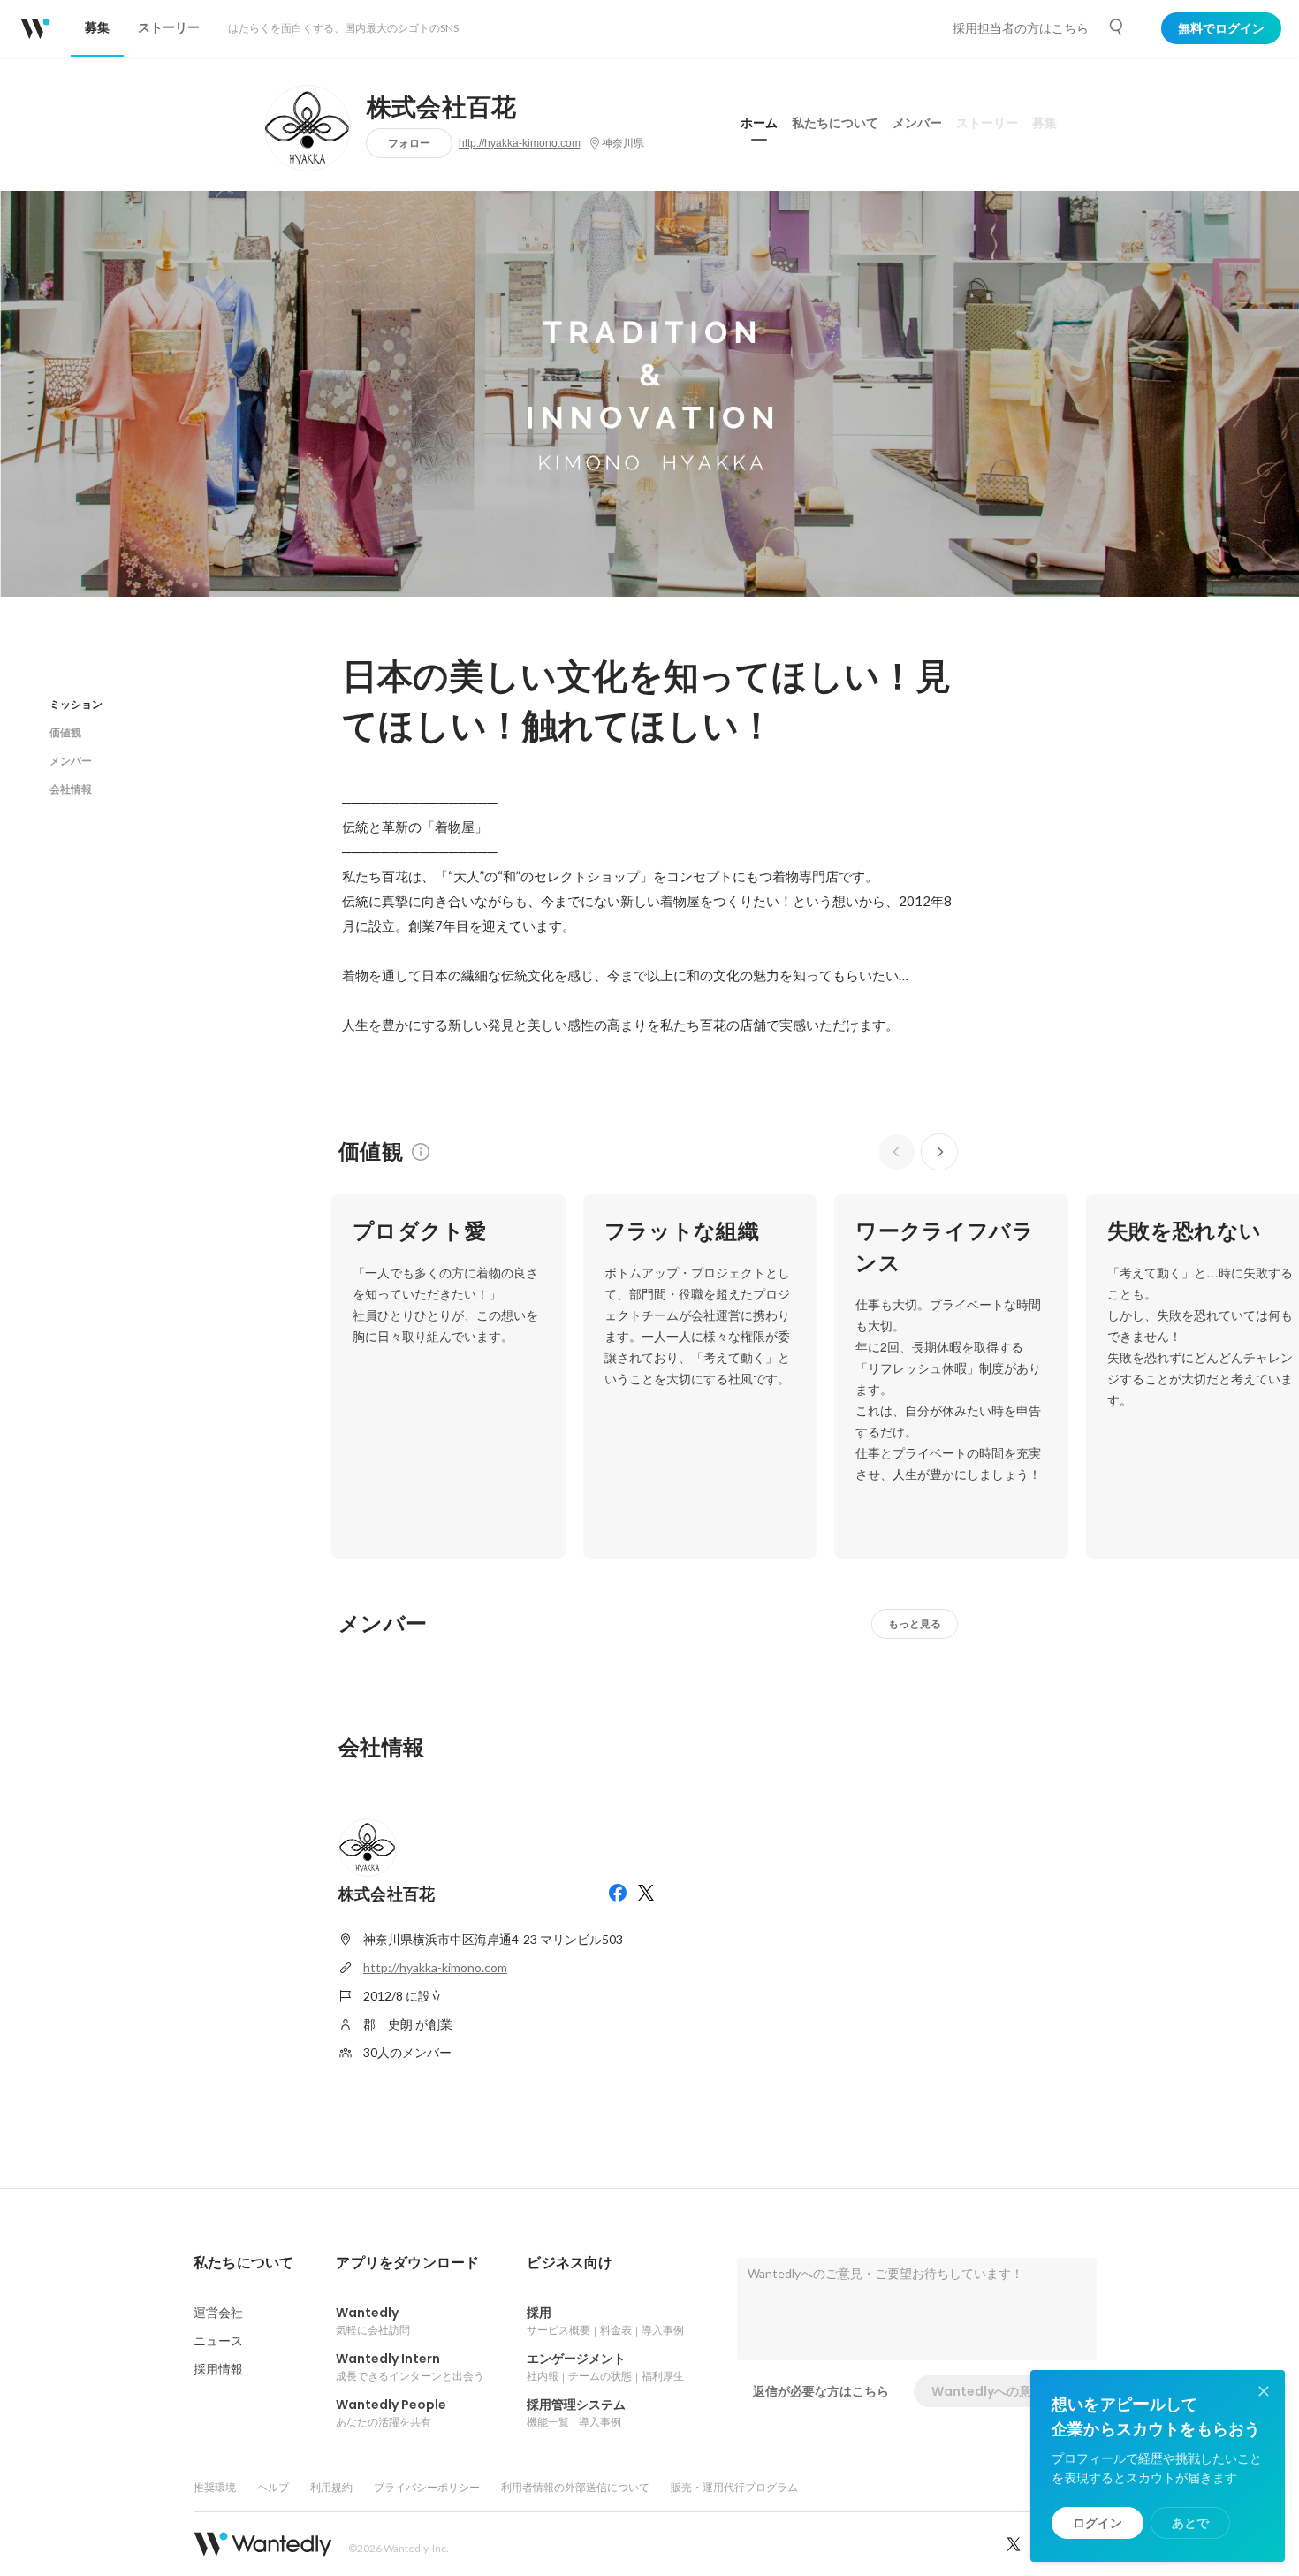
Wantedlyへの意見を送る (1006, 2391)
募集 (1045, 123)
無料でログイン (1221, 28)
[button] (243, 2263)
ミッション (76, 704)
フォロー (409, 143)
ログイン (1098, 2523)
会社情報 (71, 789)
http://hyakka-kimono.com (520, 143)
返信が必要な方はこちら (821, 2391)
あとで (1190, 2523)
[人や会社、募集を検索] (1117, 27)
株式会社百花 (442, 108)
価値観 (65, 732)
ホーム (759, 123)
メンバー (917, 123)
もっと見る (915, 1623)
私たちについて (835, 123)
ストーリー (987, 123)
